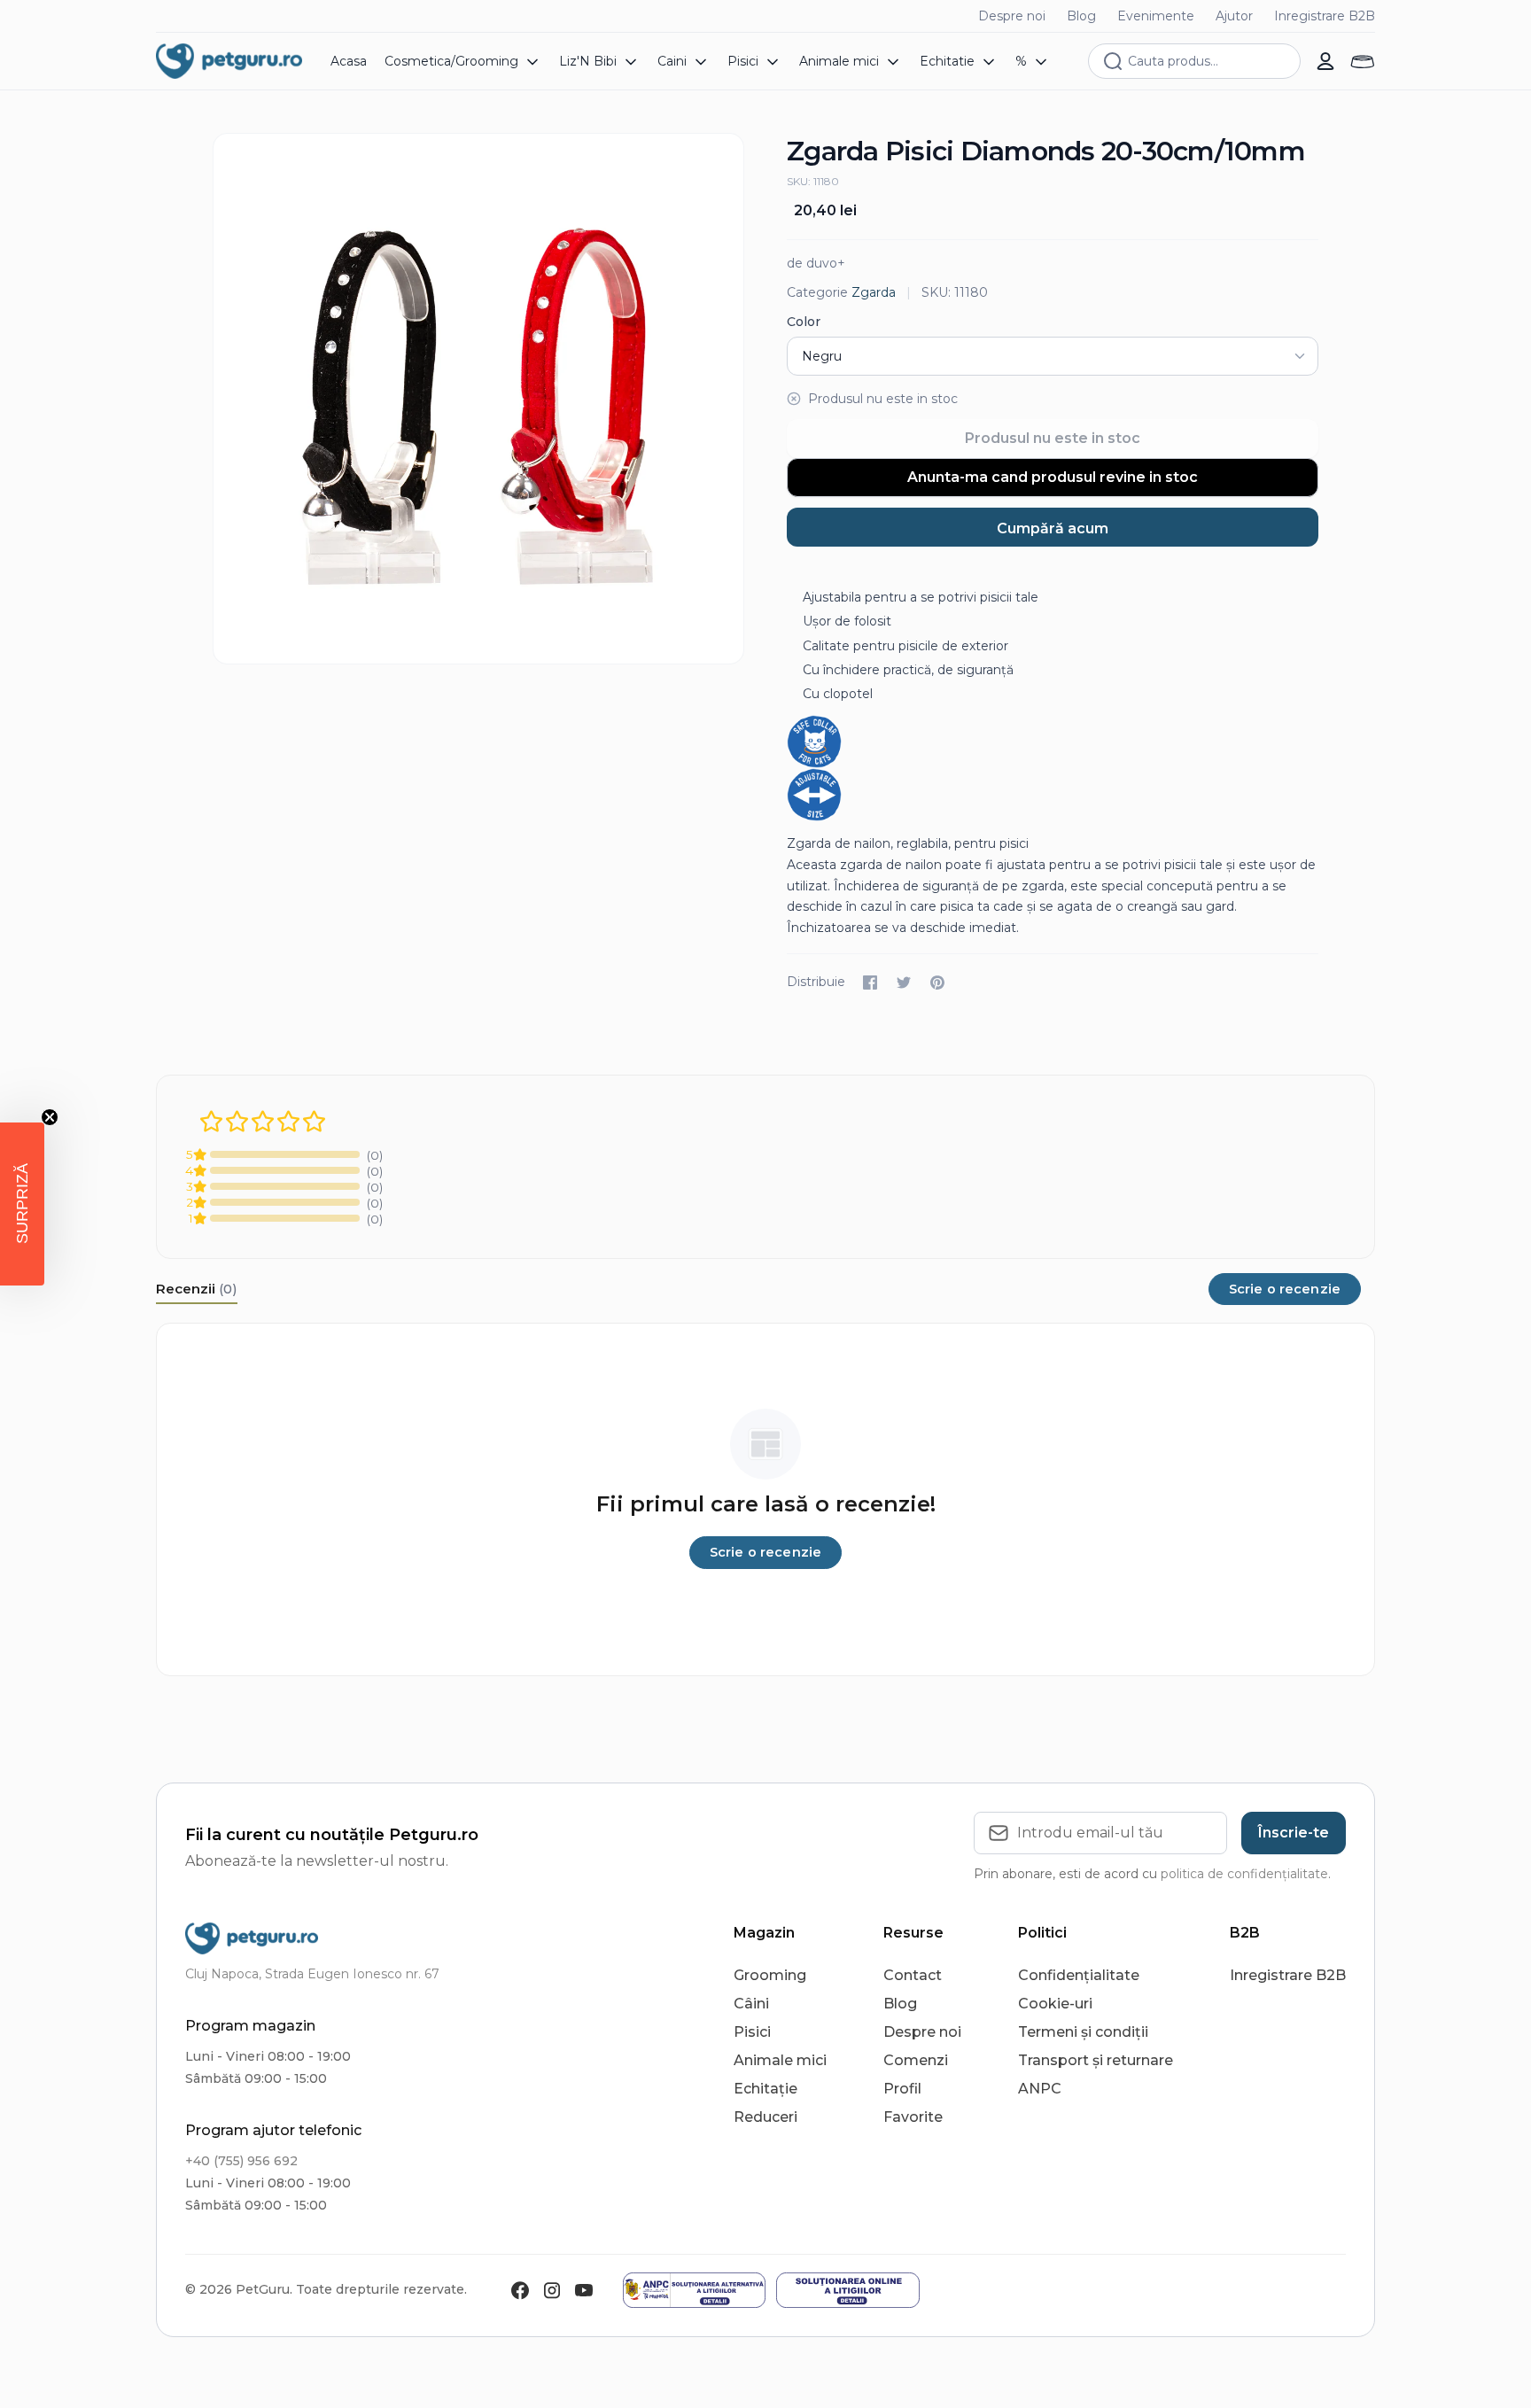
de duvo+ (816, 263)
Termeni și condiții (1083, 2032)
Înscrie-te (1294, 1833)
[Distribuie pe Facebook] (870, 983)
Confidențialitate (1079, 1975)
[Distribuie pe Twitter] (904, 983)
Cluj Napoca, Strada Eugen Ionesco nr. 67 (312, 1974)
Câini (751, 2004)
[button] (22, 1204)
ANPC (1040, 2089)
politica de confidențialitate (1244, 1874)
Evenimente (1156, 16)
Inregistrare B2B (1325, 16)
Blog (1081, 16)
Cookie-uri (1055, 2004)
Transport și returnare (1096, 2060)
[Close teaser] (50, 1117)
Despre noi (1012, 16)
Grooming (770, 1975)
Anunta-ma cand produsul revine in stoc (1053, 477)
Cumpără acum (1053, 528)
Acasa (349, 61)
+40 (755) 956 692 (241, 2161)
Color (804, 322)
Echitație (765, 2089)
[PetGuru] (229, 61)
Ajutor (1234, 16)
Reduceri (765, 2117)
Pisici (752, 2032)
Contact (913, 1975)
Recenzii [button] (197, 1289)
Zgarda (874, 292)
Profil (902, 2089)
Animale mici (780, 2060)
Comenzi (916, 2060)
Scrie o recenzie (1285, 1289)
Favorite (913, 2117)
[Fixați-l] (937, 983)
